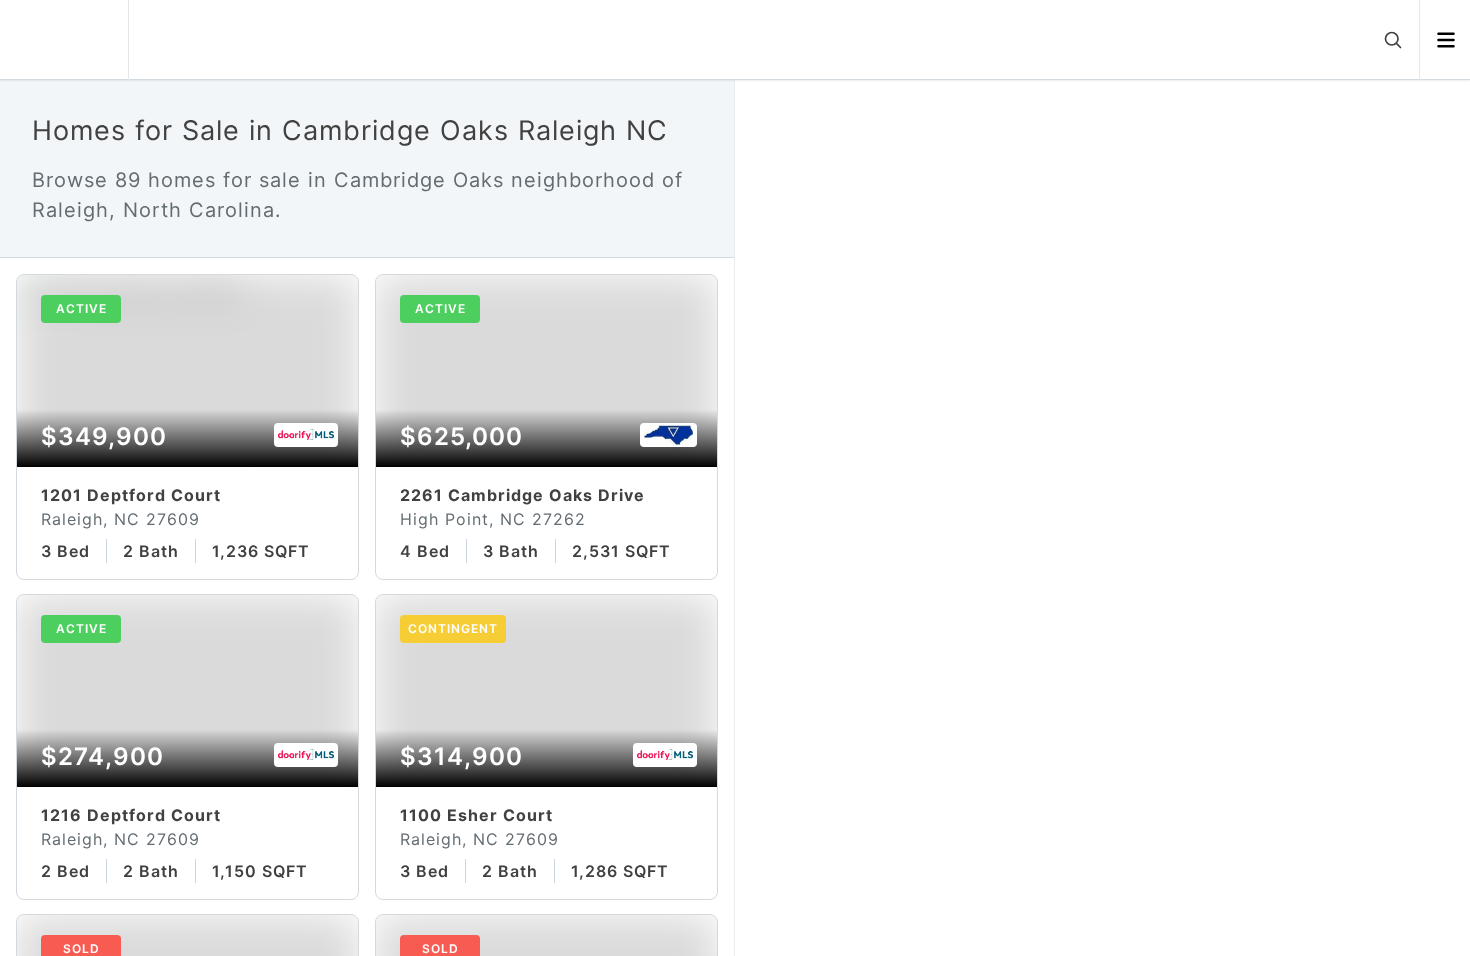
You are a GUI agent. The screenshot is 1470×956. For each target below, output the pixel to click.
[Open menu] (1445, 40)
